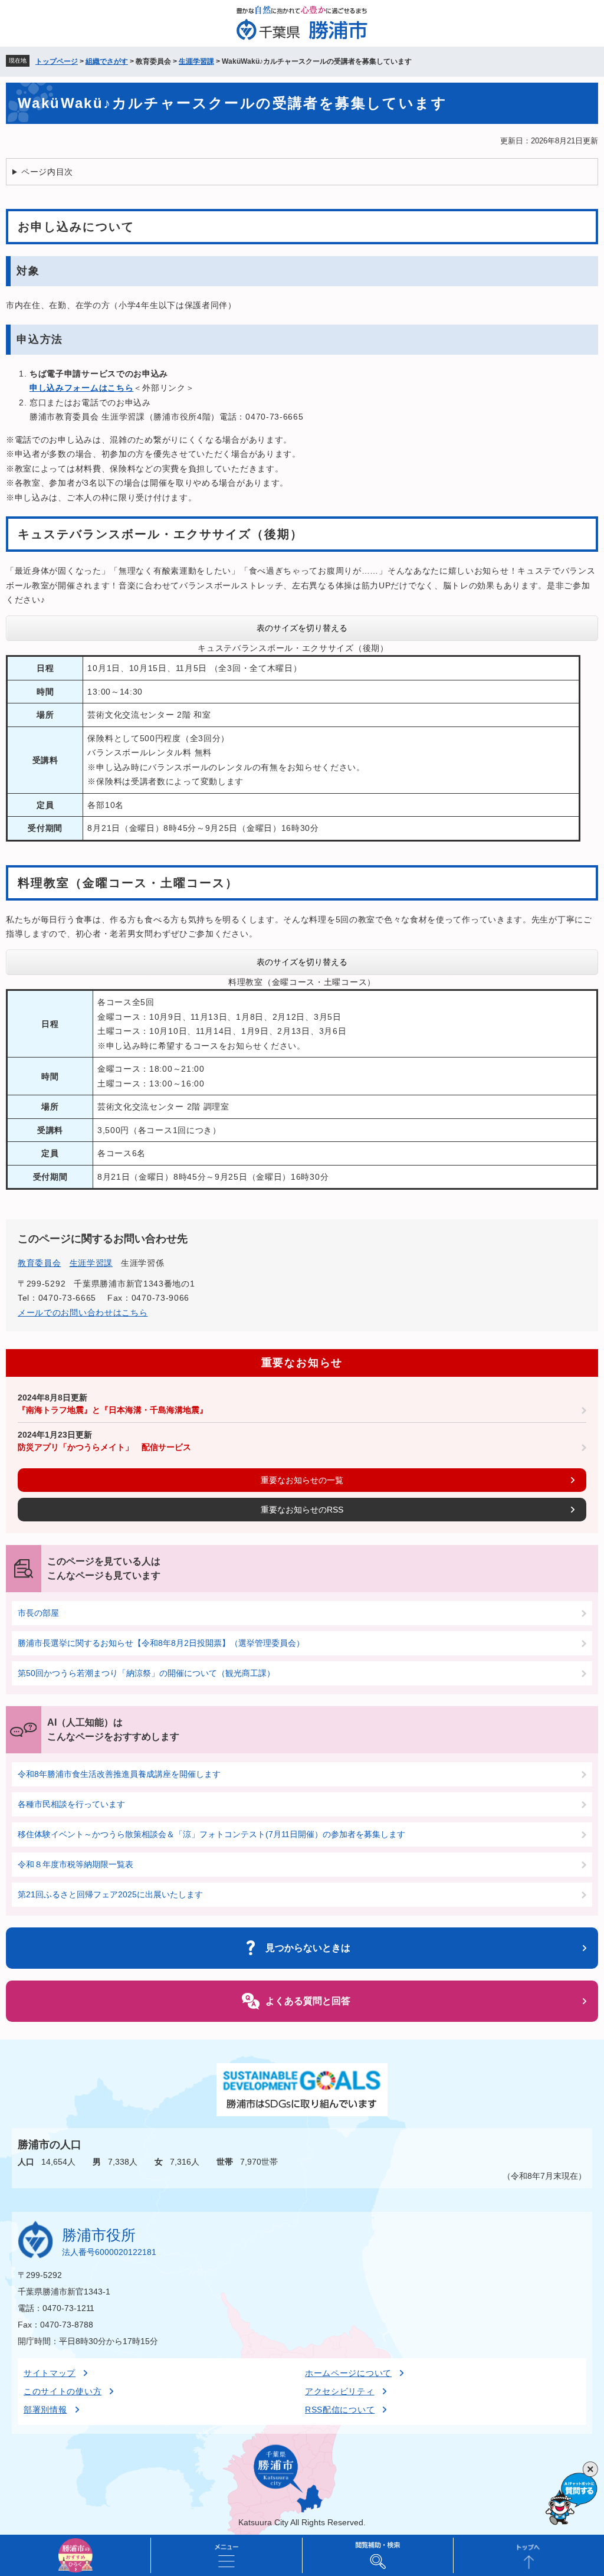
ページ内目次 (47, 172)
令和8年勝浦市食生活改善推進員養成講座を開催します (119, 1774)
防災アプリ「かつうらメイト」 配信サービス (104, 1447)
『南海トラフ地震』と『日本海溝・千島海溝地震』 (113, 1410)
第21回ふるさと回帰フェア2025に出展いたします (110, 1894)
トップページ (57, 61)
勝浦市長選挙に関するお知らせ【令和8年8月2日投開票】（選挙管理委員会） (161, 1643)
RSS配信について (340, 2410)
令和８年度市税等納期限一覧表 (75, 1864)
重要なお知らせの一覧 (302, 1480)
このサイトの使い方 (63, 2391)
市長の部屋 (38, 1613)
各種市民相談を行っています (71, 1804)
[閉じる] (590, 2469)
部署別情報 (45, 2410)
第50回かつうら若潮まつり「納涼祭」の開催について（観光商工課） (146, 1673)
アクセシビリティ (340, 2391)
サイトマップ (50, 2373)
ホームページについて (348, 2373)
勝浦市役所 (99, 2235)
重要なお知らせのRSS (302, 1510)
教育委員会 (40, 1263)
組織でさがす (107, 61)
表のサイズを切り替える (302, 628)
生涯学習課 (196, 61)
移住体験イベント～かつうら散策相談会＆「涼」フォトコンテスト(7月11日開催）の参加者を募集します (211, 1834)
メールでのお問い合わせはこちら (83, 1312)
